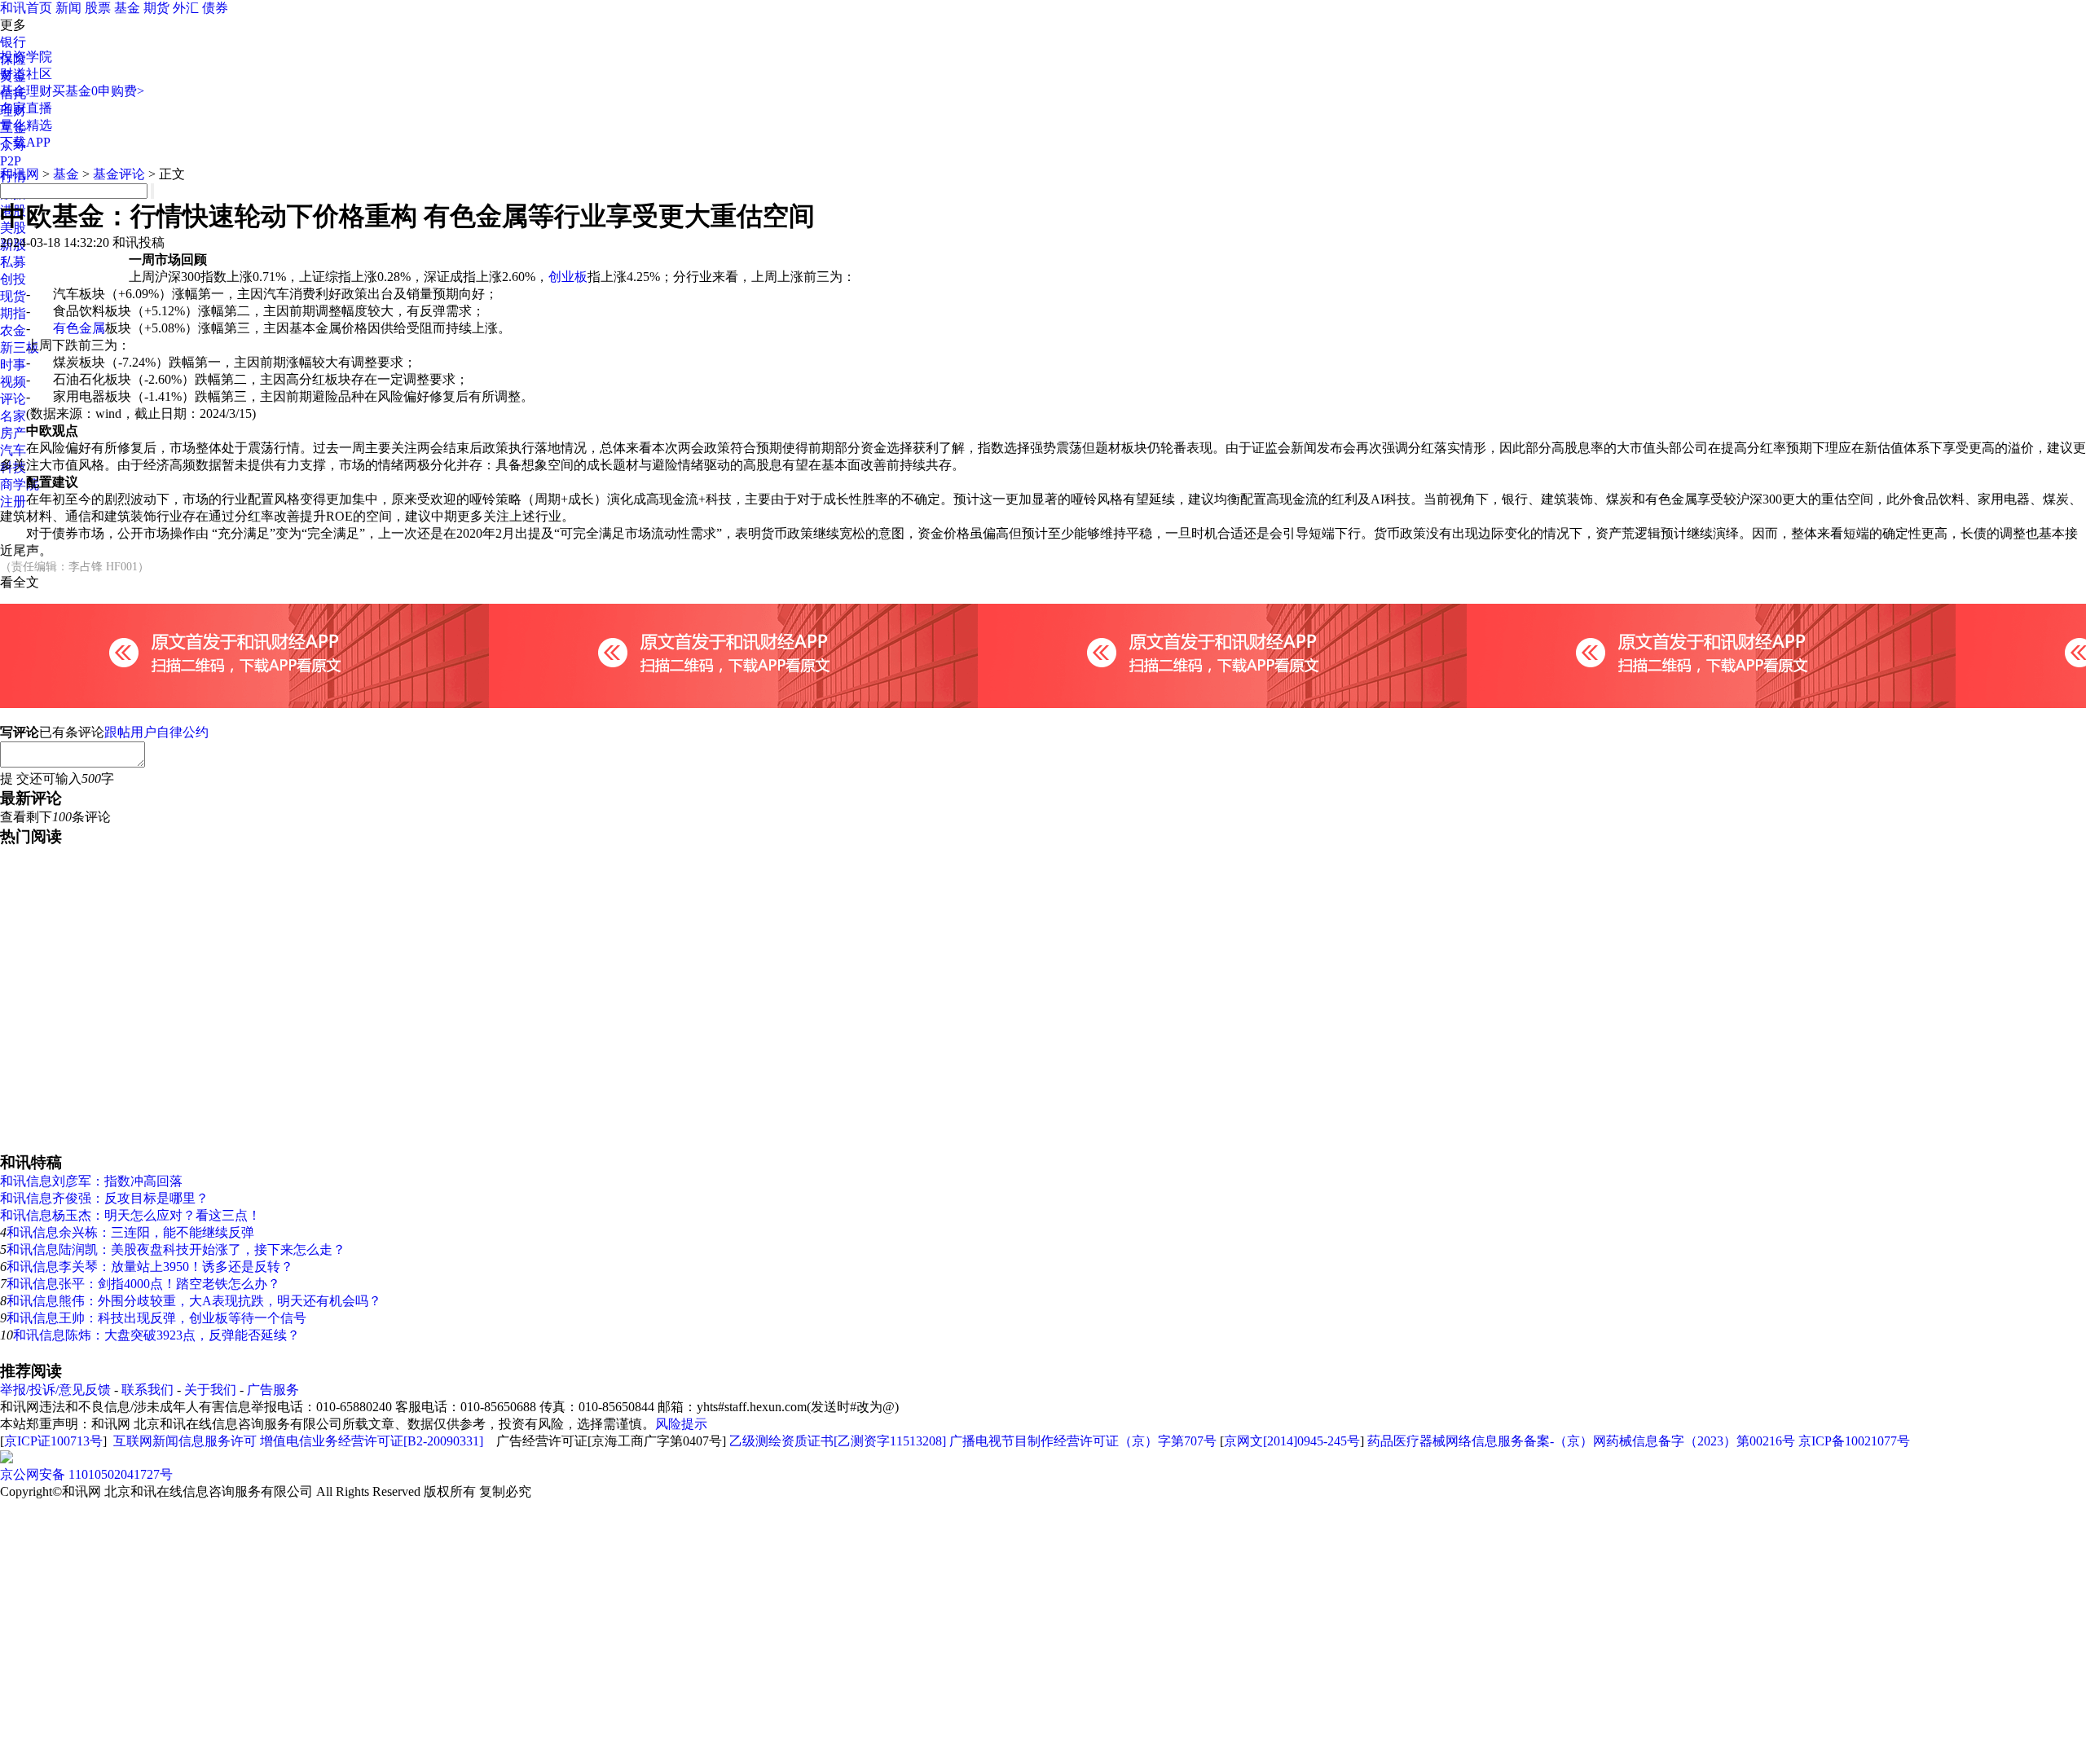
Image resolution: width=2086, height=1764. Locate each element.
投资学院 (26, 57)
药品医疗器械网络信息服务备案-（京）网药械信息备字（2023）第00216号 (1581, 1441)
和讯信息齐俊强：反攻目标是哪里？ (104, 1198)
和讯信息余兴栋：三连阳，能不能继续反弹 (130, 1232)
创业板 (568, 277)
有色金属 (79, 328)
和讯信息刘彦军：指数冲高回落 (91, 1181)
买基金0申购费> (98, 91)
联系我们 (147, 1390)
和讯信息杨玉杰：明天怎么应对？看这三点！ (130, 1215)
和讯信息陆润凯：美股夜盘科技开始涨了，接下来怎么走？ (176, 1249)
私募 (13, 262)
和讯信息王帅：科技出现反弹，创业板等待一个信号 (156, 1318)
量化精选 (26, 125)
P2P (11, 161)
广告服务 (273, 1390)
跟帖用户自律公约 (156, 732)
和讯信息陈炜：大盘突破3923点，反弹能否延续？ (156, 1335)
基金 (127, 8)
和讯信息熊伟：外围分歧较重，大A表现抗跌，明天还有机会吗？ (194, 1301)
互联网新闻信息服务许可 (185, 1441)
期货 (156, 8)
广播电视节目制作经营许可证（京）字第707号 (1083, 1441)
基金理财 (26, 91)
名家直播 (26, 108)
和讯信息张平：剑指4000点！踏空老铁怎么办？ (143, 1284)
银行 (13, 42)
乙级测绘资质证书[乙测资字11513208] (838, 1441)
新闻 (68, 8)
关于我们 (210, 1390)
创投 (13, 279)
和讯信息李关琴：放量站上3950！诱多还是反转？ (150, 1267)
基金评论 (119, 174)
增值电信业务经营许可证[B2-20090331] (372, 1441)
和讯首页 (26, 8)
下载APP (25, 142)
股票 (98, 8)
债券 (215, 8)
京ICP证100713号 (53, 1441)
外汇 (186, 8)
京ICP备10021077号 (1854, 1441)
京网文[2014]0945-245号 (1292, 1441)
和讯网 (20, 174)
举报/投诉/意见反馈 (55, 1390)
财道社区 (26, 74)
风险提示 (681, 1424)
